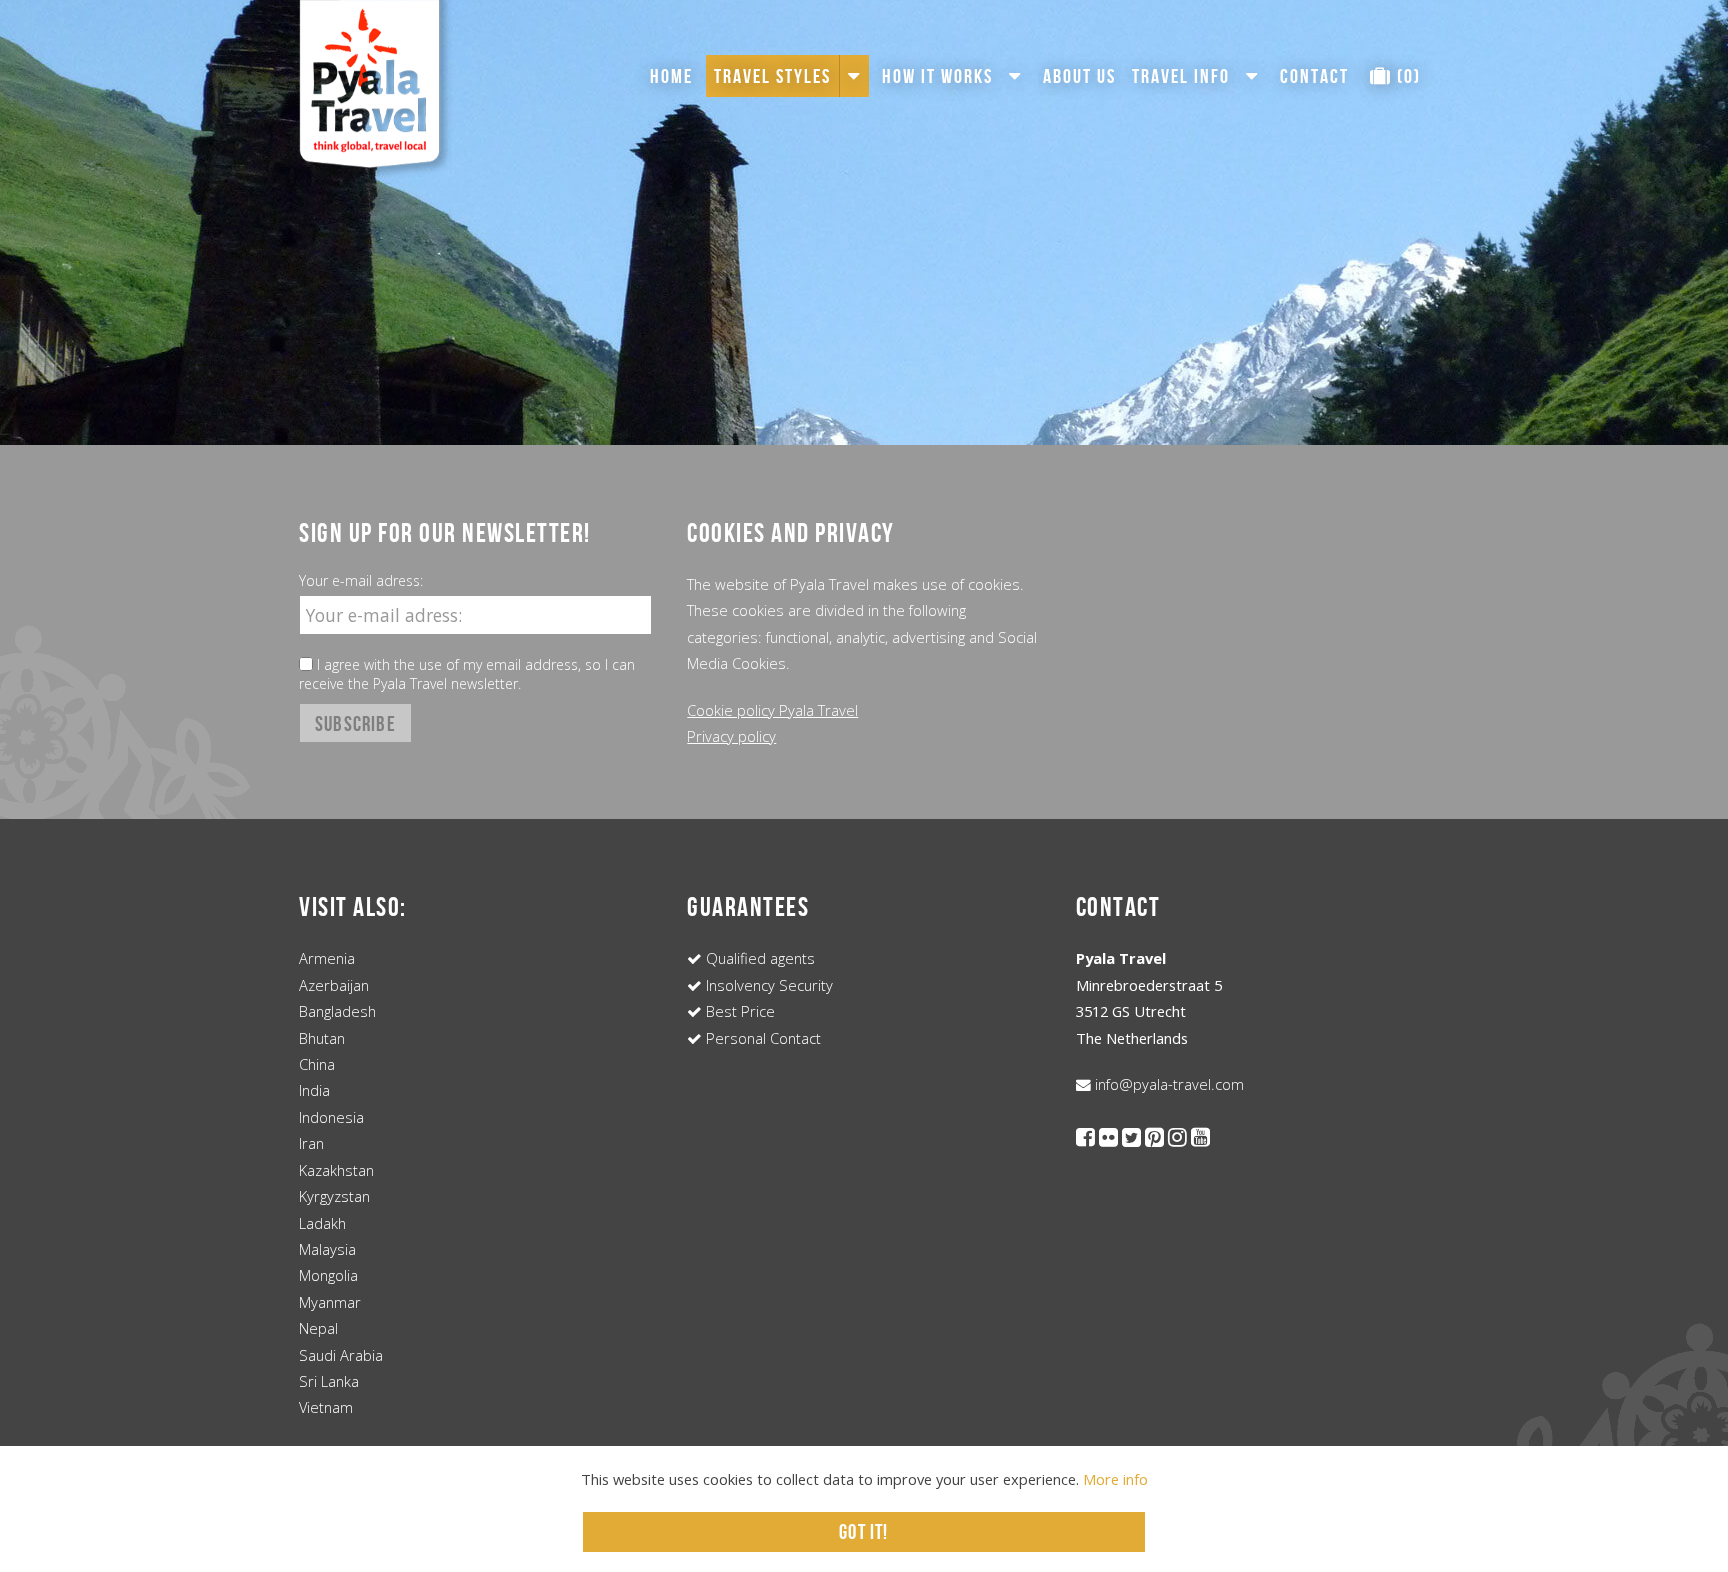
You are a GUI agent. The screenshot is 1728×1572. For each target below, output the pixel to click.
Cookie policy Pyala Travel (772, 710)
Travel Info (1181, 76)
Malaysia (327, 1249)
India (314, 1090)
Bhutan (322, 1038)
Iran (311, 1143)
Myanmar (330, 1302)
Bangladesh (337, 1011)
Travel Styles (772, 76)
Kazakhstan (336, 1170)
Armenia (327, 958)
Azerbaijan (334, 985)
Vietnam (326, 1407)
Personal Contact (761, 1038)
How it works (937, 76)
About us (1079, 76)
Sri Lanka (329, 1381)
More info (1115, 1479)
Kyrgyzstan (334, 1196)
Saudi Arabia (341, 1355)
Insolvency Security (767, 985)
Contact (1314, 76)
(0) (1406, 76)
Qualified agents (758, 958)
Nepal (318, 1328)
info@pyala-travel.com (1167, 1084)
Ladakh (322, 1223)
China (317, 1064)
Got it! (863, 1531)
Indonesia (331, 1117)
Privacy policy (731, 736)
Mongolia (328, 1275)
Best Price (738, 1011)
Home (671, 76)
